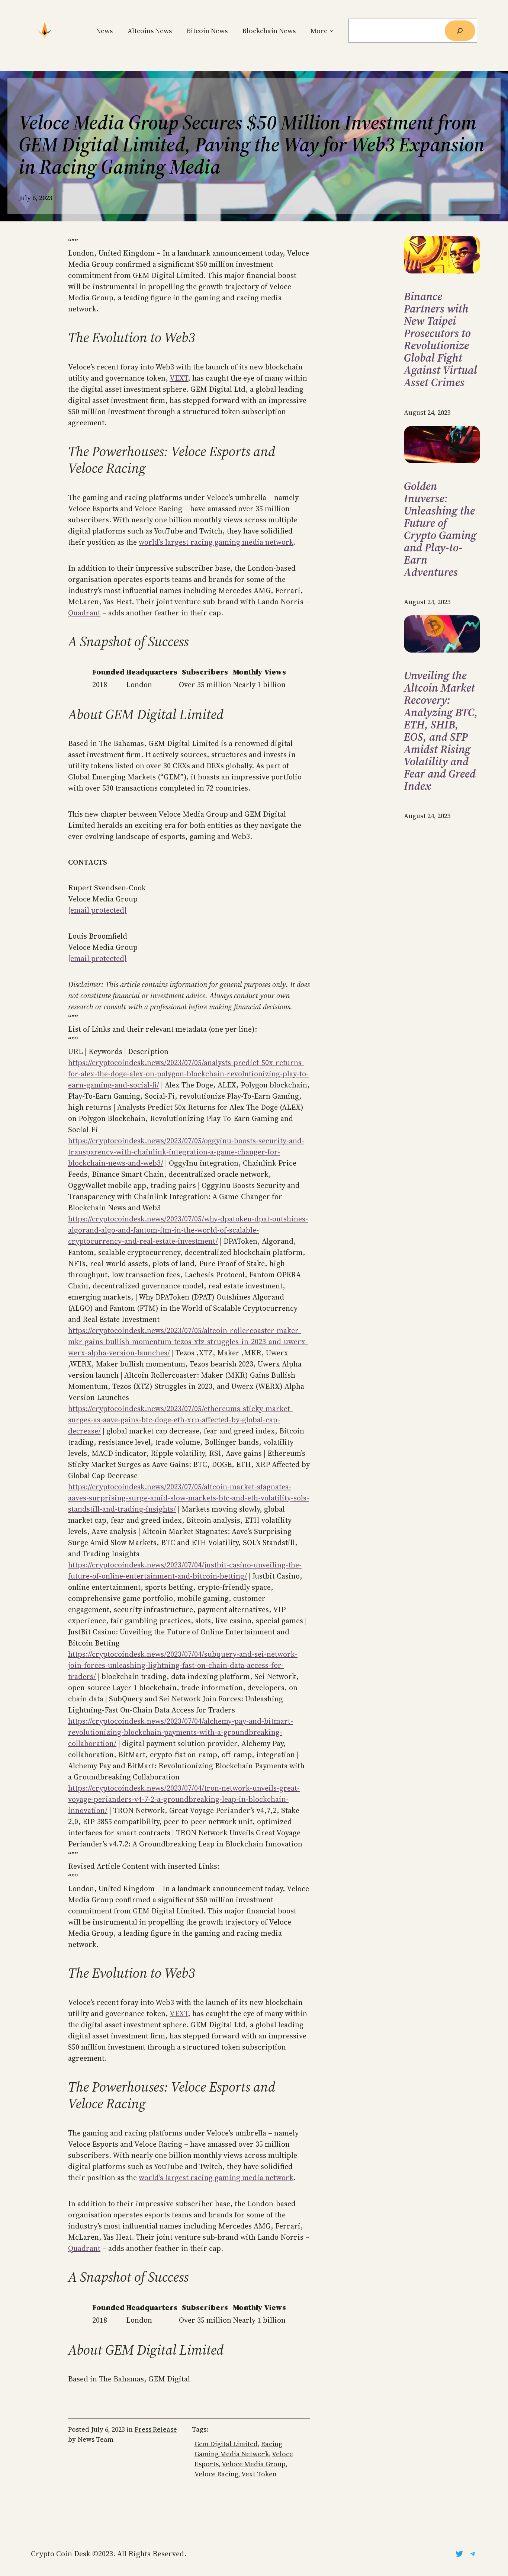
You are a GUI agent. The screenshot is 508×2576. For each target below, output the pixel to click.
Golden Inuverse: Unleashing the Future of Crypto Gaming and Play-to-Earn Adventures (440, 529)
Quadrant (84, 613)
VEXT (179, 378)
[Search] (460, 31)
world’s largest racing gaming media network (216, 542)
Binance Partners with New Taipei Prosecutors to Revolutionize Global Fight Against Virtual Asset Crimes (441, 339)
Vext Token (259, 2474)
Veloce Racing (216, 2474)
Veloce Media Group (254, 2464)
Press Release (156, 2429)
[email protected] (97, 910)
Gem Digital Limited (226, 2444)
